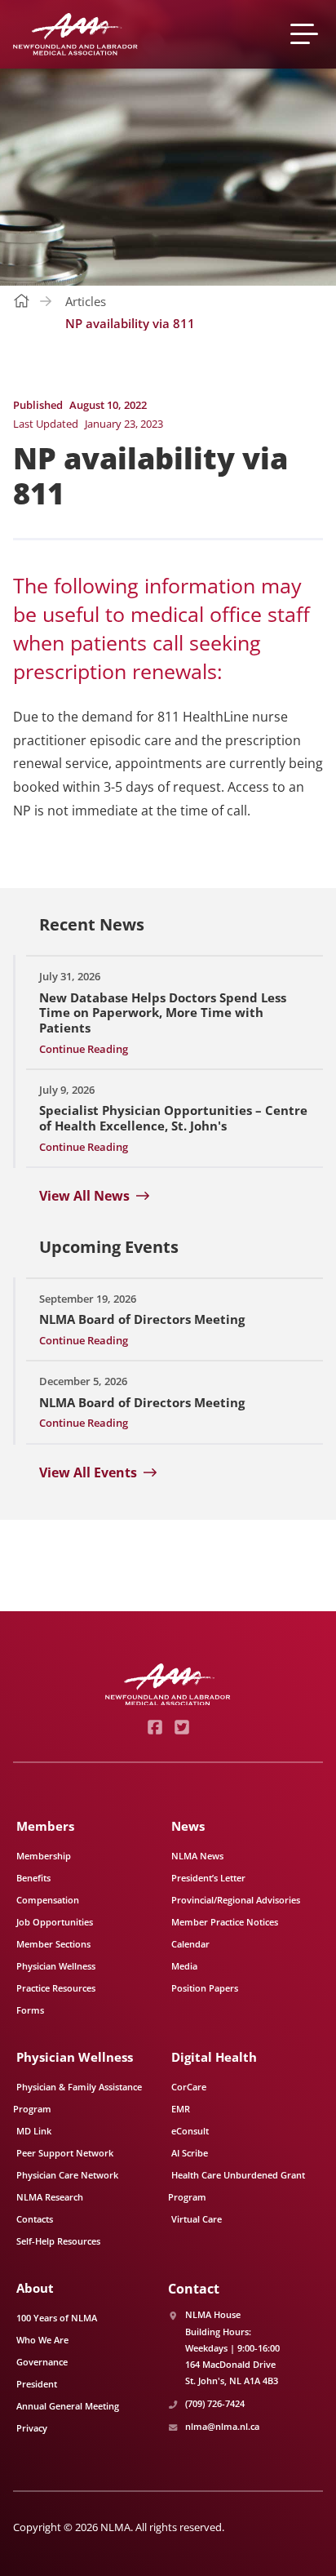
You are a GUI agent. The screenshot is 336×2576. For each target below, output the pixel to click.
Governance (42, 2362)
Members (45, 1826)
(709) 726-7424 (215, 2403)
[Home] (75, 34)
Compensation (48, 1900)
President (37, 2384)
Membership (44, 1856)
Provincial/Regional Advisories (236, 1900)
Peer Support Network (65, 2153)
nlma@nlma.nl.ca (222, 2426)
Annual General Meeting (68, 2406)
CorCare (189, 2087)
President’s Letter (208, 1878)
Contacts (35, 2219)
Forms (30, 2010)
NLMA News (197, 1856)
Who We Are (42, 2340)
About (35, 2288)
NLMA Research (50, 2197)
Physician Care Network (67, 2175)
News (188, 1826)
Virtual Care (197, 2219)
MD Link (34, 2131)
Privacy (32, 2428)
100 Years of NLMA (57, 2318)
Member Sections (53, 1944)
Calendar (190, 1944)
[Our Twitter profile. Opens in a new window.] (181, 1727)
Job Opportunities (55, 1922)
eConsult (190, 2131)
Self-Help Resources (58, 2241)
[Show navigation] (307, 34)
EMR (181, 2109)
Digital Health (214, 2057)
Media (184, 1966)
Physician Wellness (56, 1966)
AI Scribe (190, 2153)
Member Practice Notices (225, 1922)
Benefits (33, 1878)
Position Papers (205, 1988)
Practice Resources (56, 1988)
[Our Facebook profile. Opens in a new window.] (155, 1727)
